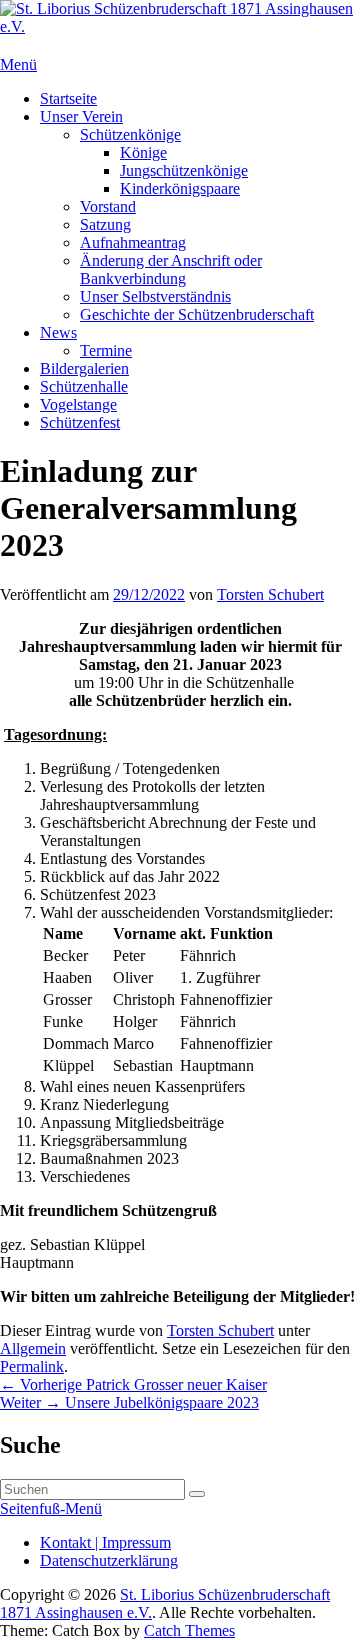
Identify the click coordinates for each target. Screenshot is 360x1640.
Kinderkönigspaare (180, 188)
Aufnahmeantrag (133, 242)
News (58, 332)
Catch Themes (189, 1630)
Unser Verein (81, 116)
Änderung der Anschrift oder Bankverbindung (171, 269)
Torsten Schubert (270, 594)
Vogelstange (78, 404)
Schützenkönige (130, 134)
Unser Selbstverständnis (155, 296)
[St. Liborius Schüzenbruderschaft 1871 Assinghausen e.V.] (180, 26)
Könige (143, 152)
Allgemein (33, 1348)
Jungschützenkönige (184, 170)
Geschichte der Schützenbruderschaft (197, 314)
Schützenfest (80, 422)
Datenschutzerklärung (109, 1560)
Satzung (105, 224)
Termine (106, 350)
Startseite (68, 98)
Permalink (32, 1366)
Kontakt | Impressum (105, 1542)
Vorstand (108, 206)
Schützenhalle (84, 386)
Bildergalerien (84, 368)
